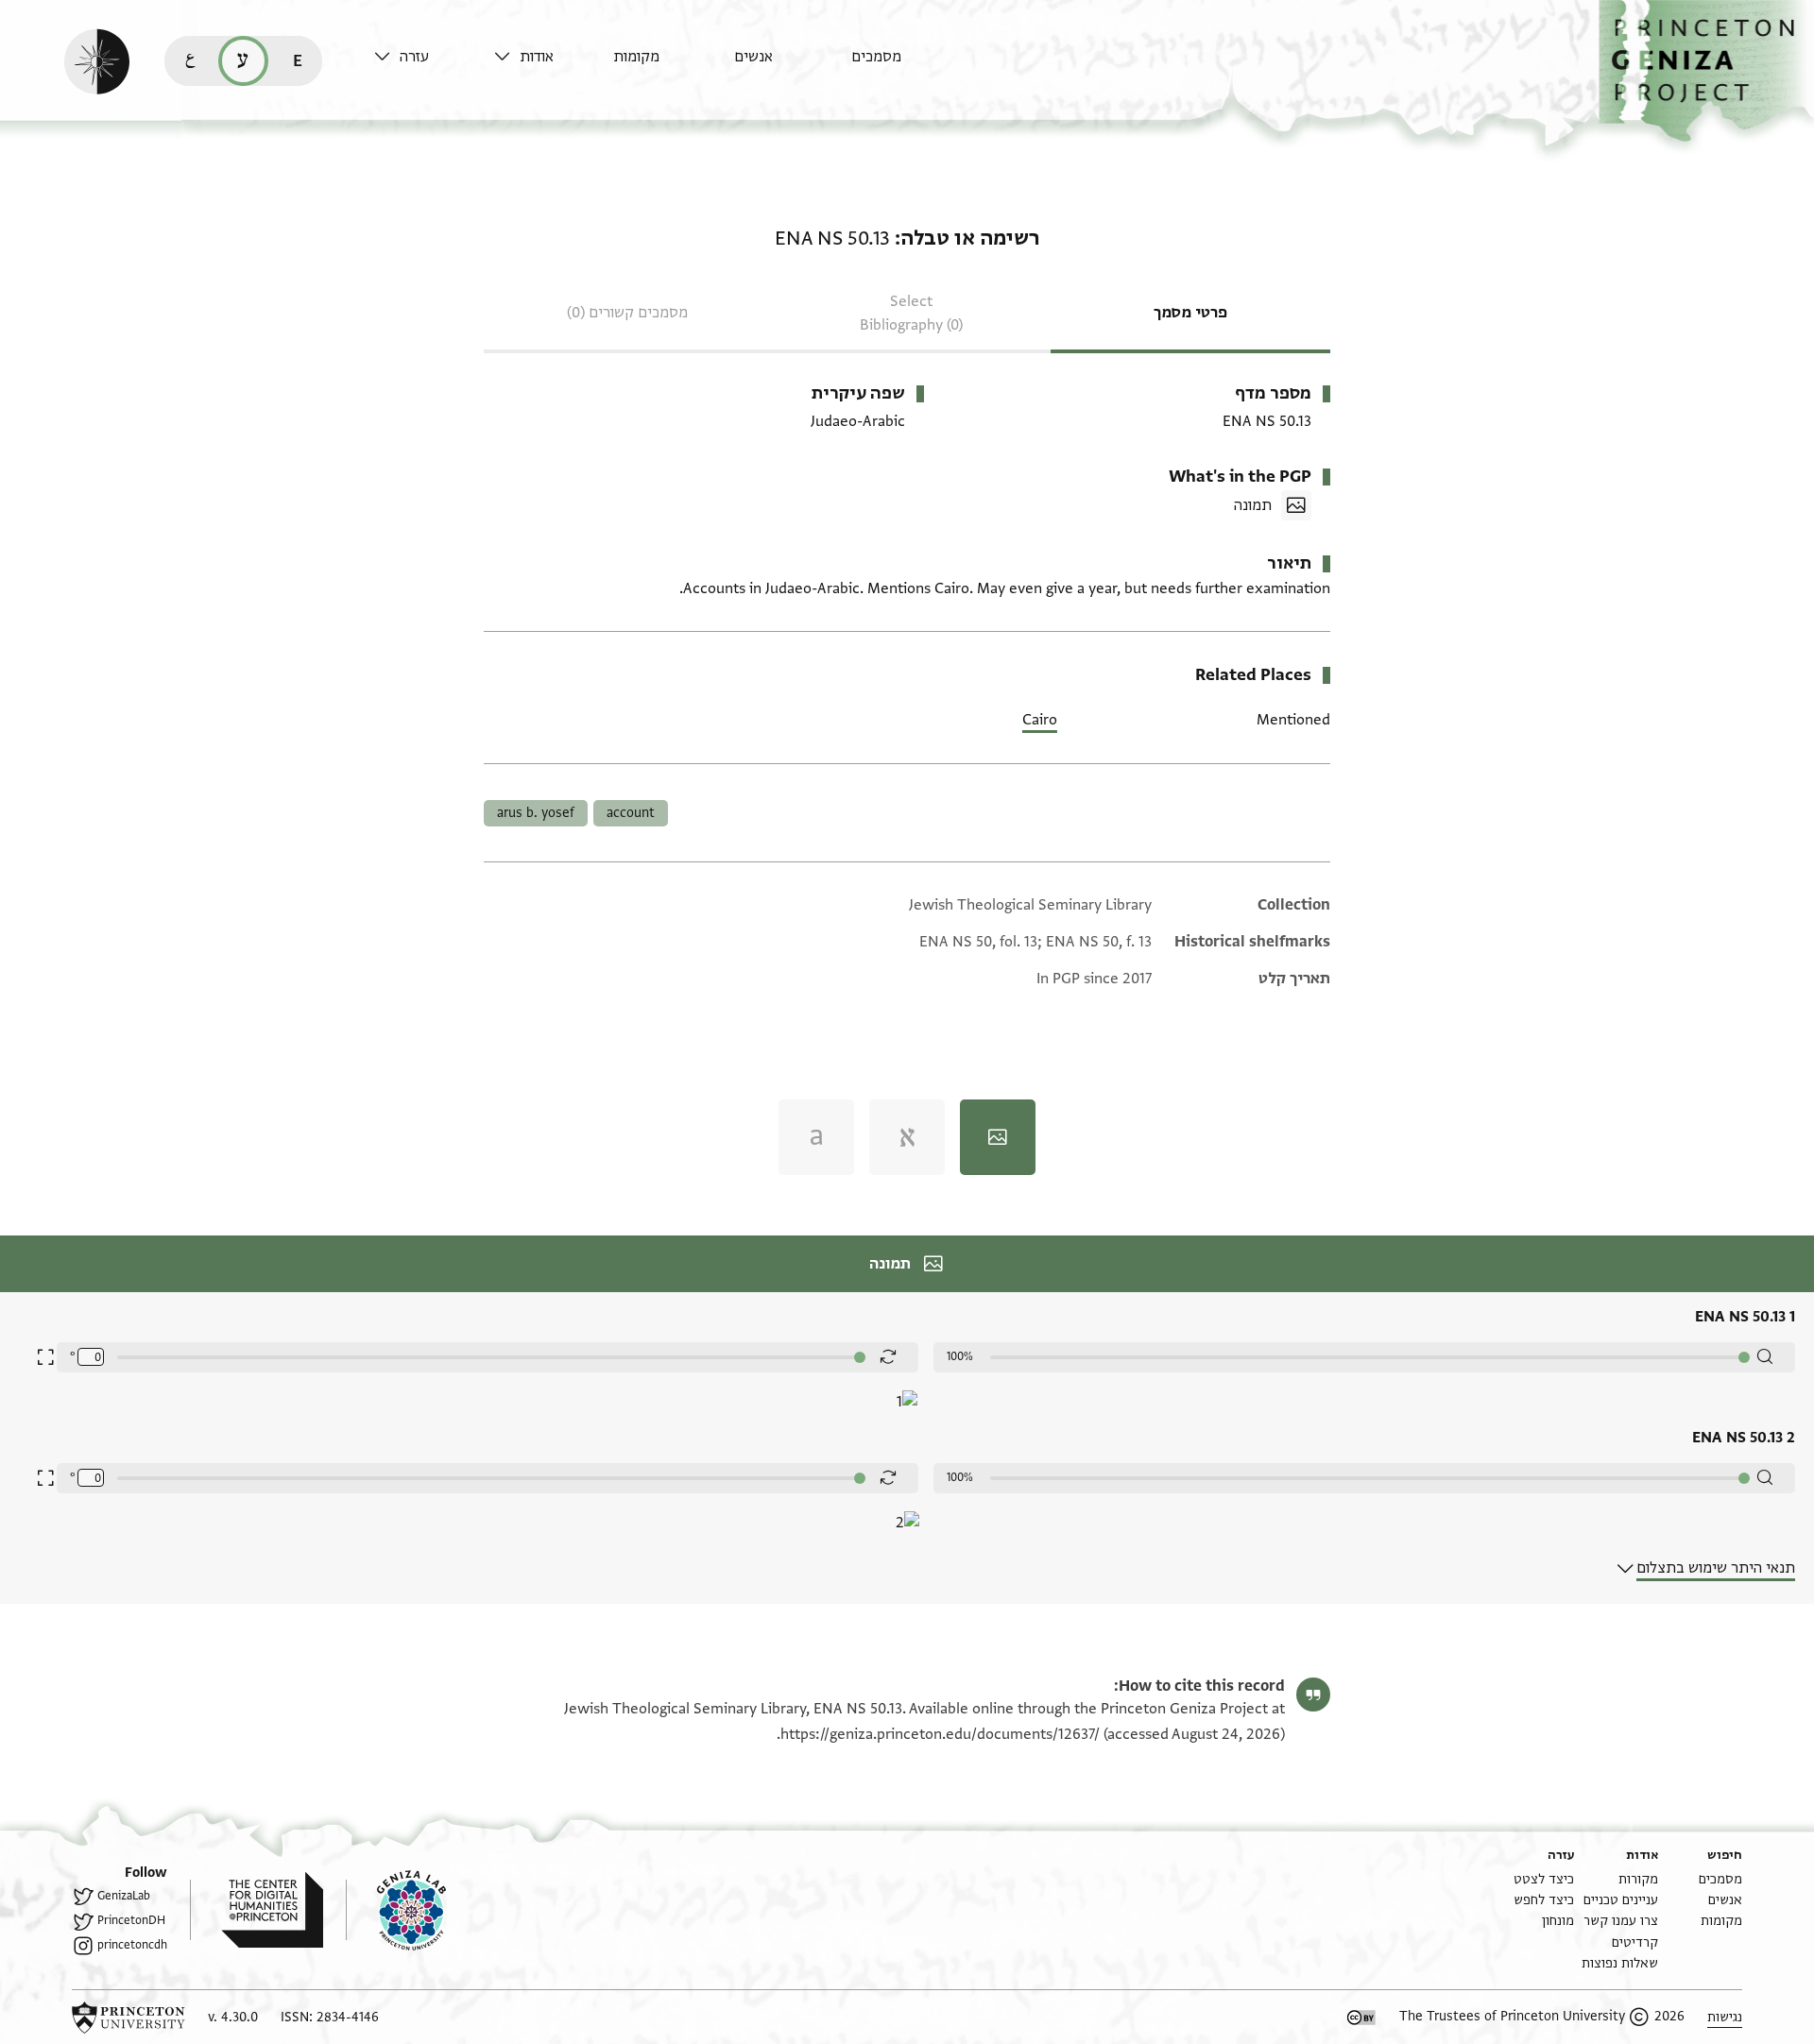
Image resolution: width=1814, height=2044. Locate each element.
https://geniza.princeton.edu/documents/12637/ (940, 1734)
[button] (1706, 71)
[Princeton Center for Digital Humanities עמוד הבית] (257, 1910)
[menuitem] (907, 66)
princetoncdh (132, 1945)
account (631, 813)
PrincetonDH (131, 1920)
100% (960, 1356)
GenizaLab (124, 1896)
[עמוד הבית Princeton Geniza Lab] (396, 1910)
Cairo (1040, 720)
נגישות (1725, 2017)
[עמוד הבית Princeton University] (128, 2018)
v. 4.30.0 (233, 2017)
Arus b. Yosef (536, 813)
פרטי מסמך (1190, 313)
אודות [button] (537, 57)
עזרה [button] (414, 57)
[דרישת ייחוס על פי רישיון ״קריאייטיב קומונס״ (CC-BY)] (1361, 2018)
